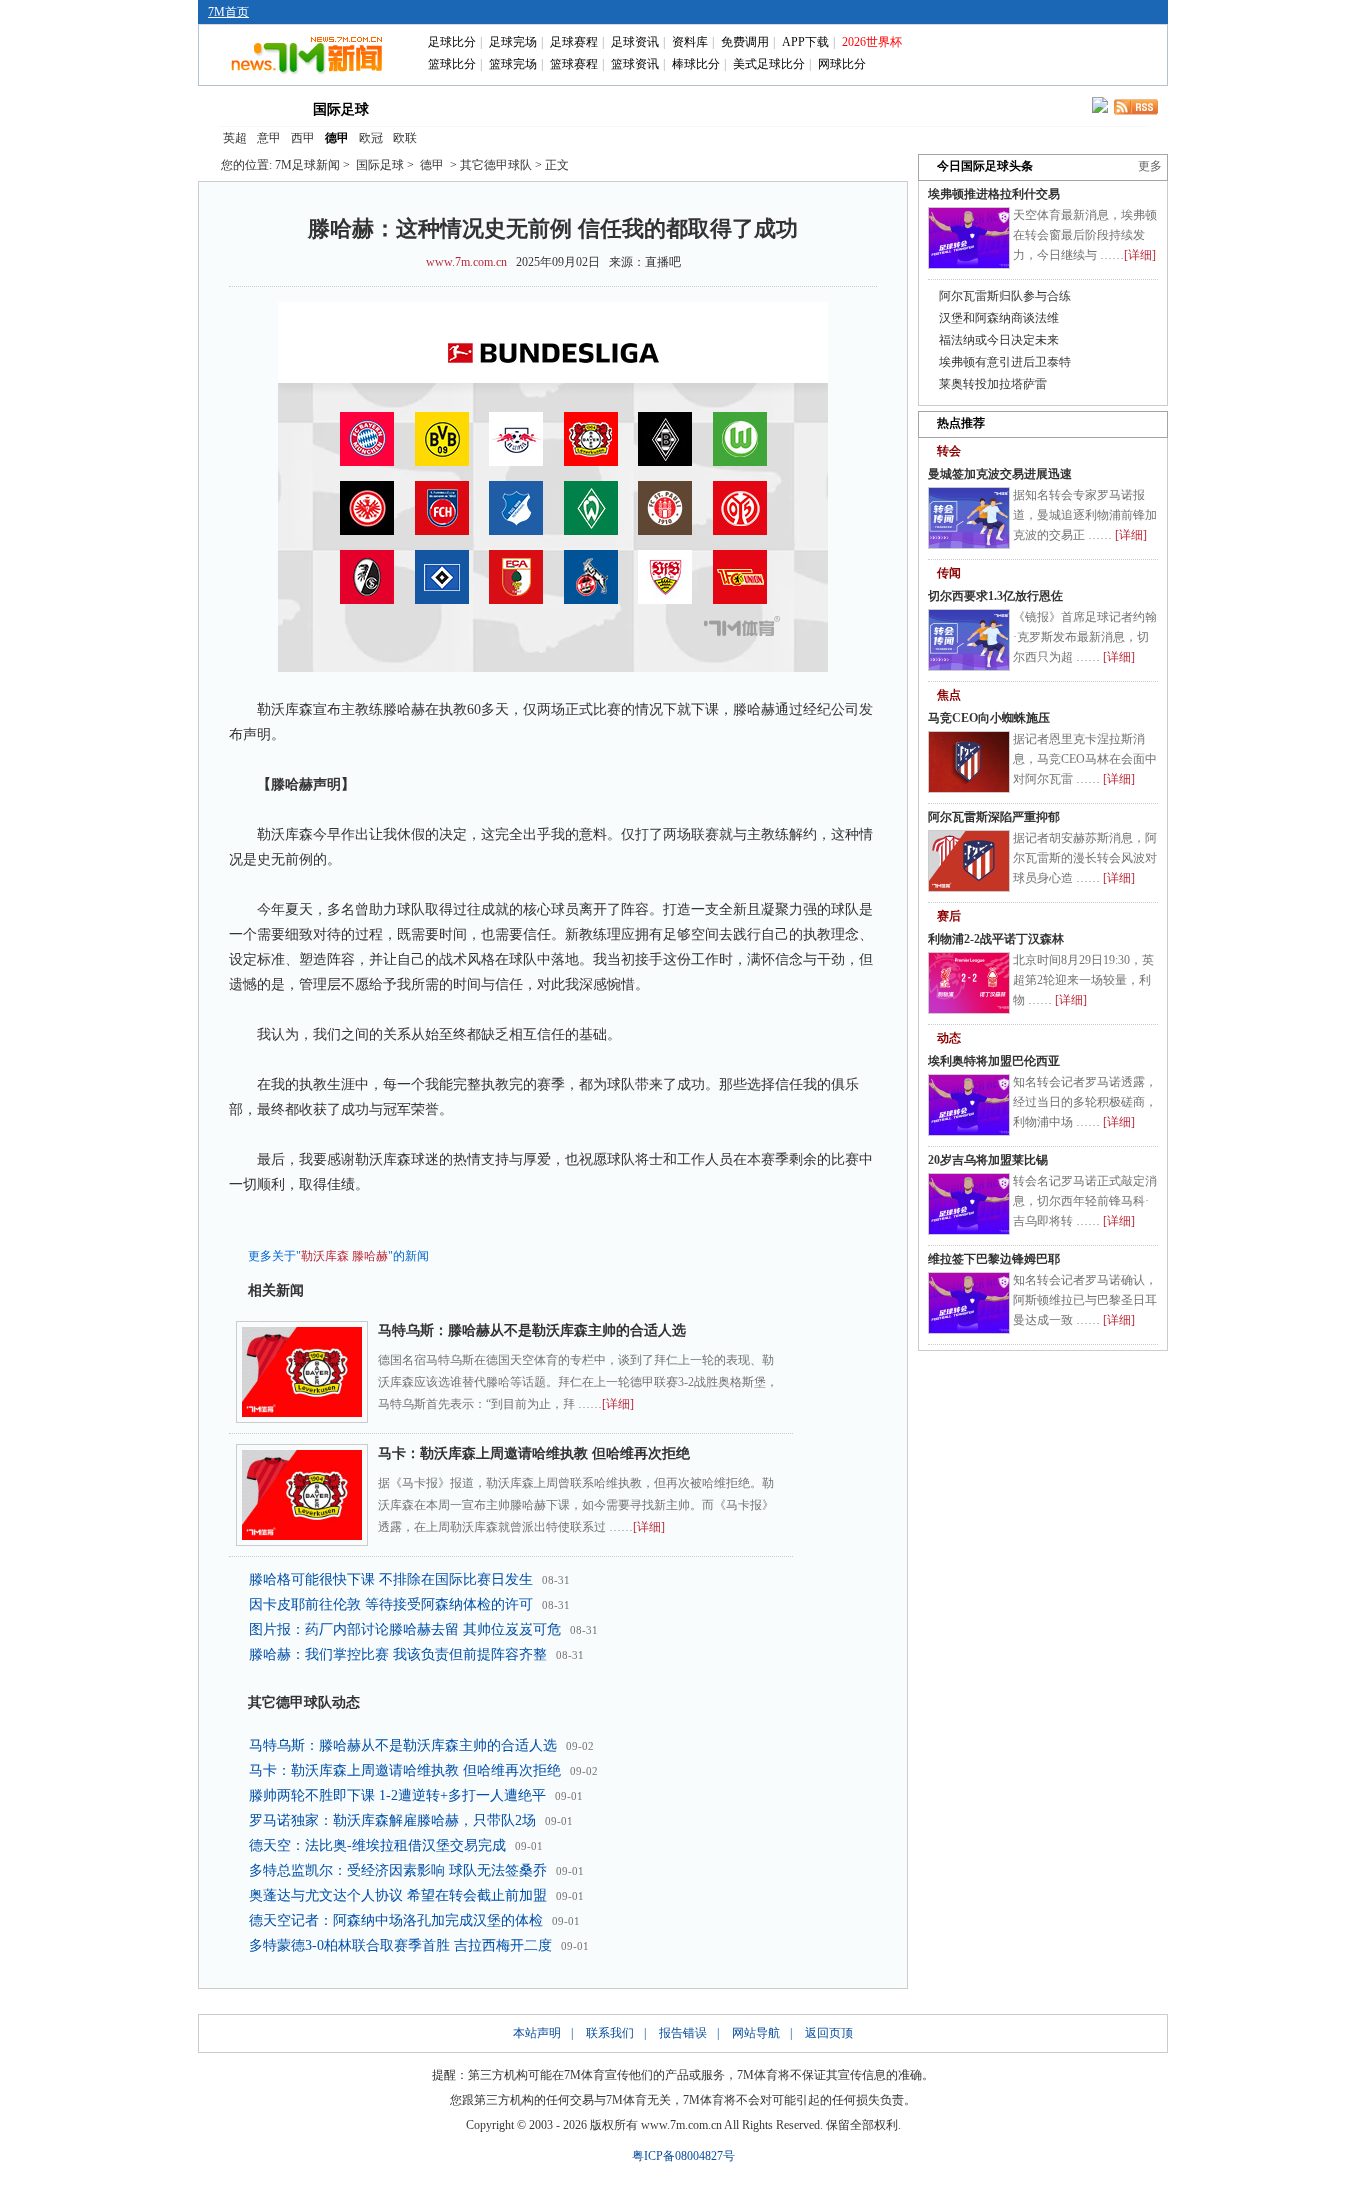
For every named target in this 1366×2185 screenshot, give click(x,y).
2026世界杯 (872, 42)
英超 (235, 138)
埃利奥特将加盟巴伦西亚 (994, 1061)
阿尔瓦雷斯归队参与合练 (1005, 296)
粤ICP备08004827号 (683, 2156)
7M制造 (689, 108)
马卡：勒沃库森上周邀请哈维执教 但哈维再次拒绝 (534, 1453)
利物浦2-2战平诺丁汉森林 (996, 939)
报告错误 (683, 2033)
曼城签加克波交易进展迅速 (1000, 474)
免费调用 (745, 42)
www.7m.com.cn (466, 262)
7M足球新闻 (307, 165)
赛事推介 (775, 108)
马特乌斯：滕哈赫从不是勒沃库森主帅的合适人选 (532, 1330)
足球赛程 (574, 42)
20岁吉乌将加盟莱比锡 (988, 1160)
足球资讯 (635, 42)
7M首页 (228, 12)
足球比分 (452, 42)
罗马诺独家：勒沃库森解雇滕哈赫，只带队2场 (392, 1820)
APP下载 (805, 42)
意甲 (269, 138)
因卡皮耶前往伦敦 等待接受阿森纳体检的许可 (391, 1604)
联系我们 (610, 2033)
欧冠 (371, 138)
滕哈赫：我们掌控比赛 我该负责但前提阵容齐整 (398, 1654)
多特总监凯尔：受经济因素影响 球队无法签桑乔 (398, 1870)
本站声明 (537, 2033)
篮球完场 (513, 64)
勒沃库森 (325, 1256)
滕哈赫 (370, 1256)
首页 (251, 108)
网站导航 (756, 2033)
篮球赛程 (574, 64)
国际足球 (341, 109)
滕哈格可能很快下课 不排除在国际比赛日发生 (391, 1579)
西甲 (303, 138)
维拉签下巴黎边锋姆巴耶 (994, 1259)
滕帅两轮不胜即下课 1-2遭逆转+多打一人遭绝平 (397, 1795)
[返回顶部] (1347, 2070)
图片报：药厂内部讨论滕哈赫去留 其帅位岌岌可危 (405, 1629)
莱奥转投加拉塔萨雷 (993, 384)
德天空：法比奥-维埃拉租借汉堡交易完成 (377, 1845)
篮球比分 (452, 64)
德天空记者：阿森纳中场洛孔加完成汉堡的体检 (396, 1920)
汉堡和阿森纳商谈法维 (999, 318)
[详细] (618, 1404)
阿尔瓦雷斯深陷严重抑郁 (994, 817)
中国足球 (431, 108)
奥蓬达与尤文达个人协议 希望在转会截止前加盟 (398, 1895)
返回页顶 (829, 2033)
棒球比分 (696, 64)
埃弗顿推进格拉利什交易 (994, 194)
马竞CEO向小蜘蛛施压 (989, 718)
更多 (1150, 166)
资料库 (690, 42)
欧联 (405, 138)
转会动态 (517, 108)
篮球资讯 (635, 64)
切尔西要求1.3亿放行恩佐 (995, 596)
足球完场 (513, 42)
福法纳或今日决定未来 (999, 340)
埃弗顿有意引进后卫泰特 (1005, 362)
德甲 (337, 138)
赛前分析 (603, 108)
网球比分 (842, 64)
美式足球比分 (769, 64)
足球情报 (861, 108)
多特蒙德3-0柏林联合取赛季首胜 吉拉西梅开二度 (400, 1945)
